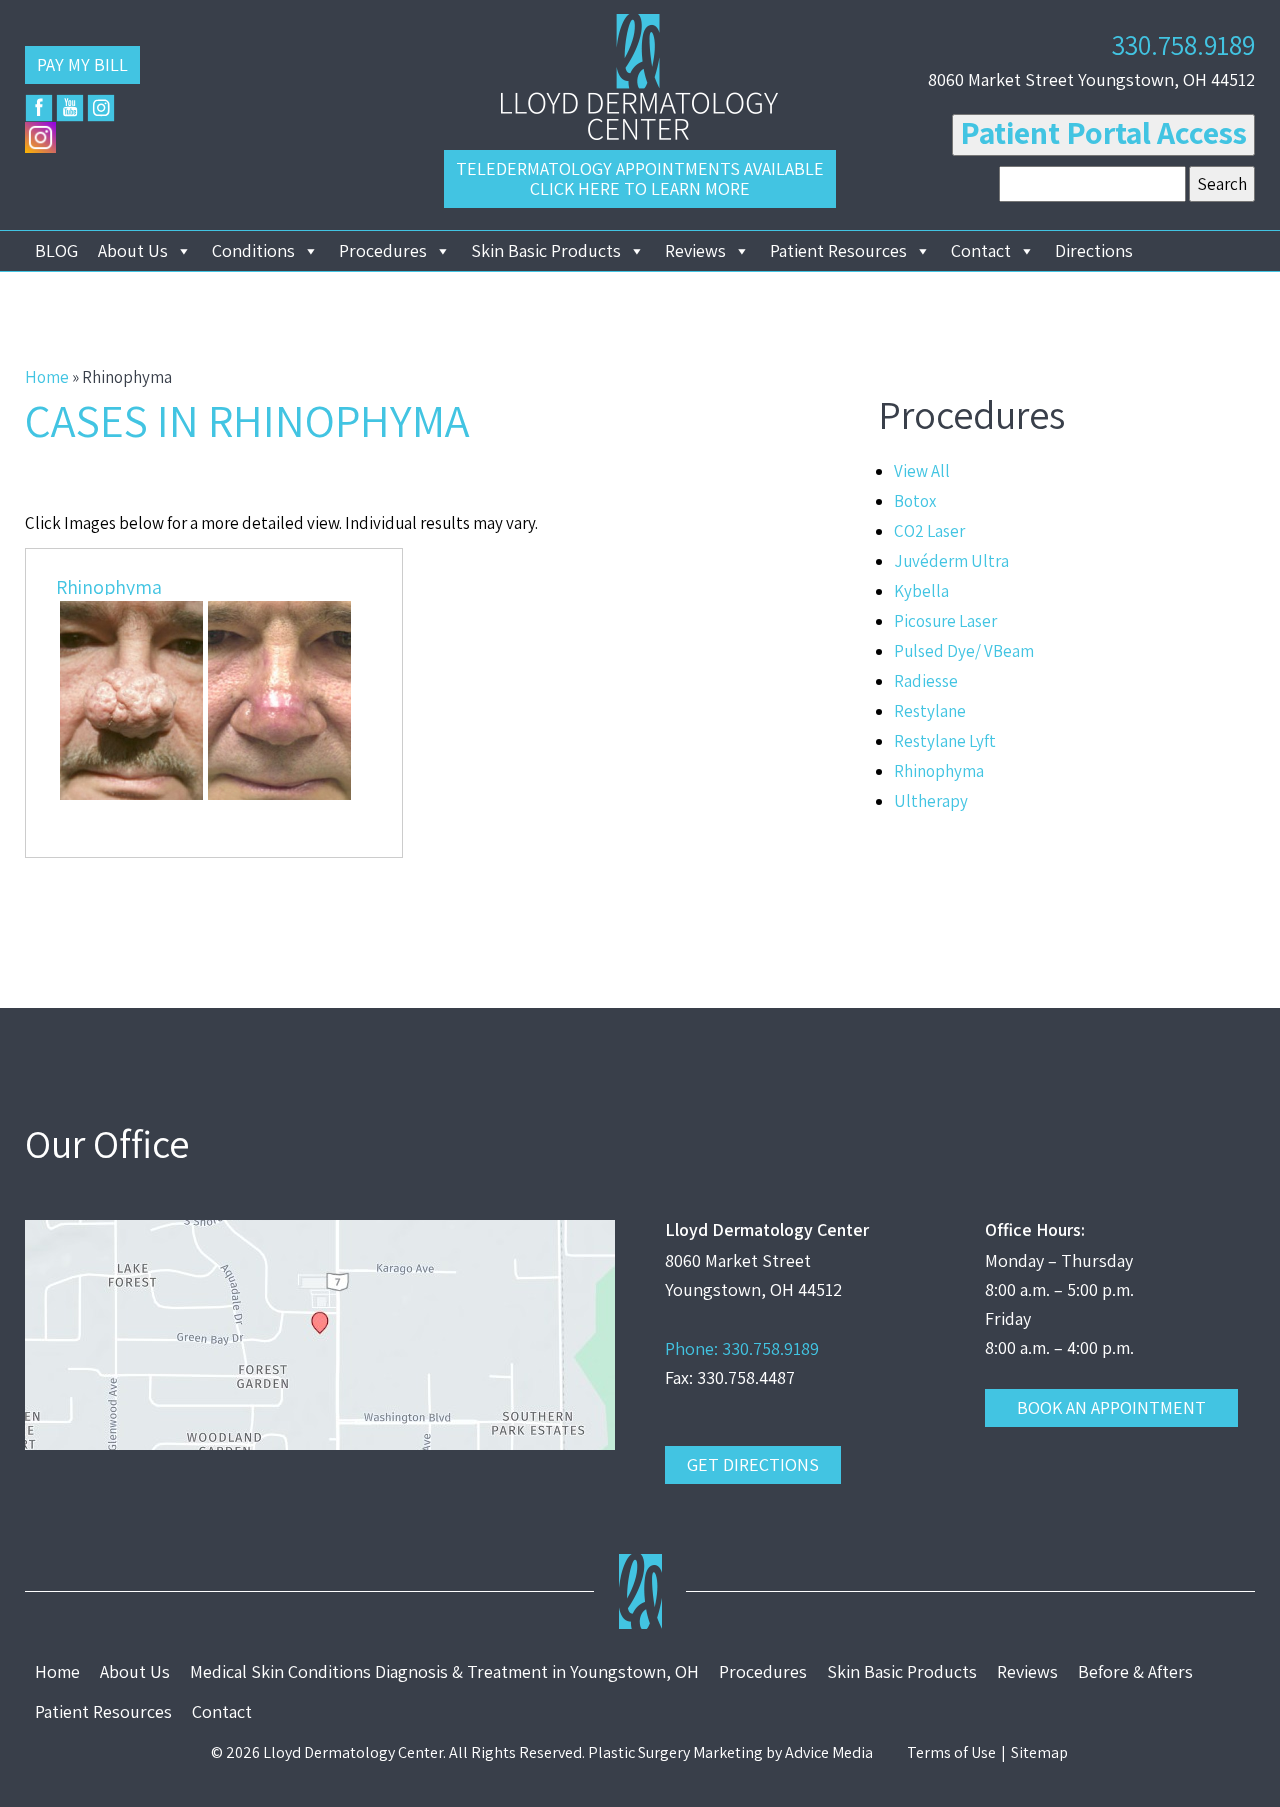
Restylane (930, 711)
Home (47, 377)
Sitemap (1039, 1752)
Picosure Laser (945, 621)
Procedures (383, 250)
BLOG (56, 250)
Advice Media (829, 1752)
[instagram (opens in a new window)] (101, 108)
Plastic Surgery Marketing (675, 1752)
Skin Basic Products (546, 250)
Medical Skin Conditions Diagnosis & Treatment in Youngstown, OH (444, 1671)
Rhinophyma (109, 587)
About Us (133, 250)
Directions (1094, 250)
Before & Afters (1135, 1671)
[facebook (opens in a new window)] (39, 108)
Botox (915, 501)
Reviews (695, 250)
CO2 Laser (929, 531)
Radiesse (926, 681)
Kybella (921, 591)
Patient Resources (838, 250)
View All (922, 471)
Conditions (253, 250)
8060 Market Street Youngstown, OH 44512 (1091, 79)
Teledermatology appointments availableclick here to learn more (640, 178)
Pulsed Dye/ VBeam (964, 651)
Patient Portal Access (1103, 132)
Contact (981, 250)
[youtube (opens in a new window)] (70, 108)
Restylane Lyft (945, 741)
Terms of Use (951, 1752)
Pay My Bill (82, 64)
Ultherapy (931, 801)
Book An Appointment (1111, 1407)
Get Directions (753, 1464)
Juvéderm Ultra (951, 561)
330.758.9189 (1183, 44)
